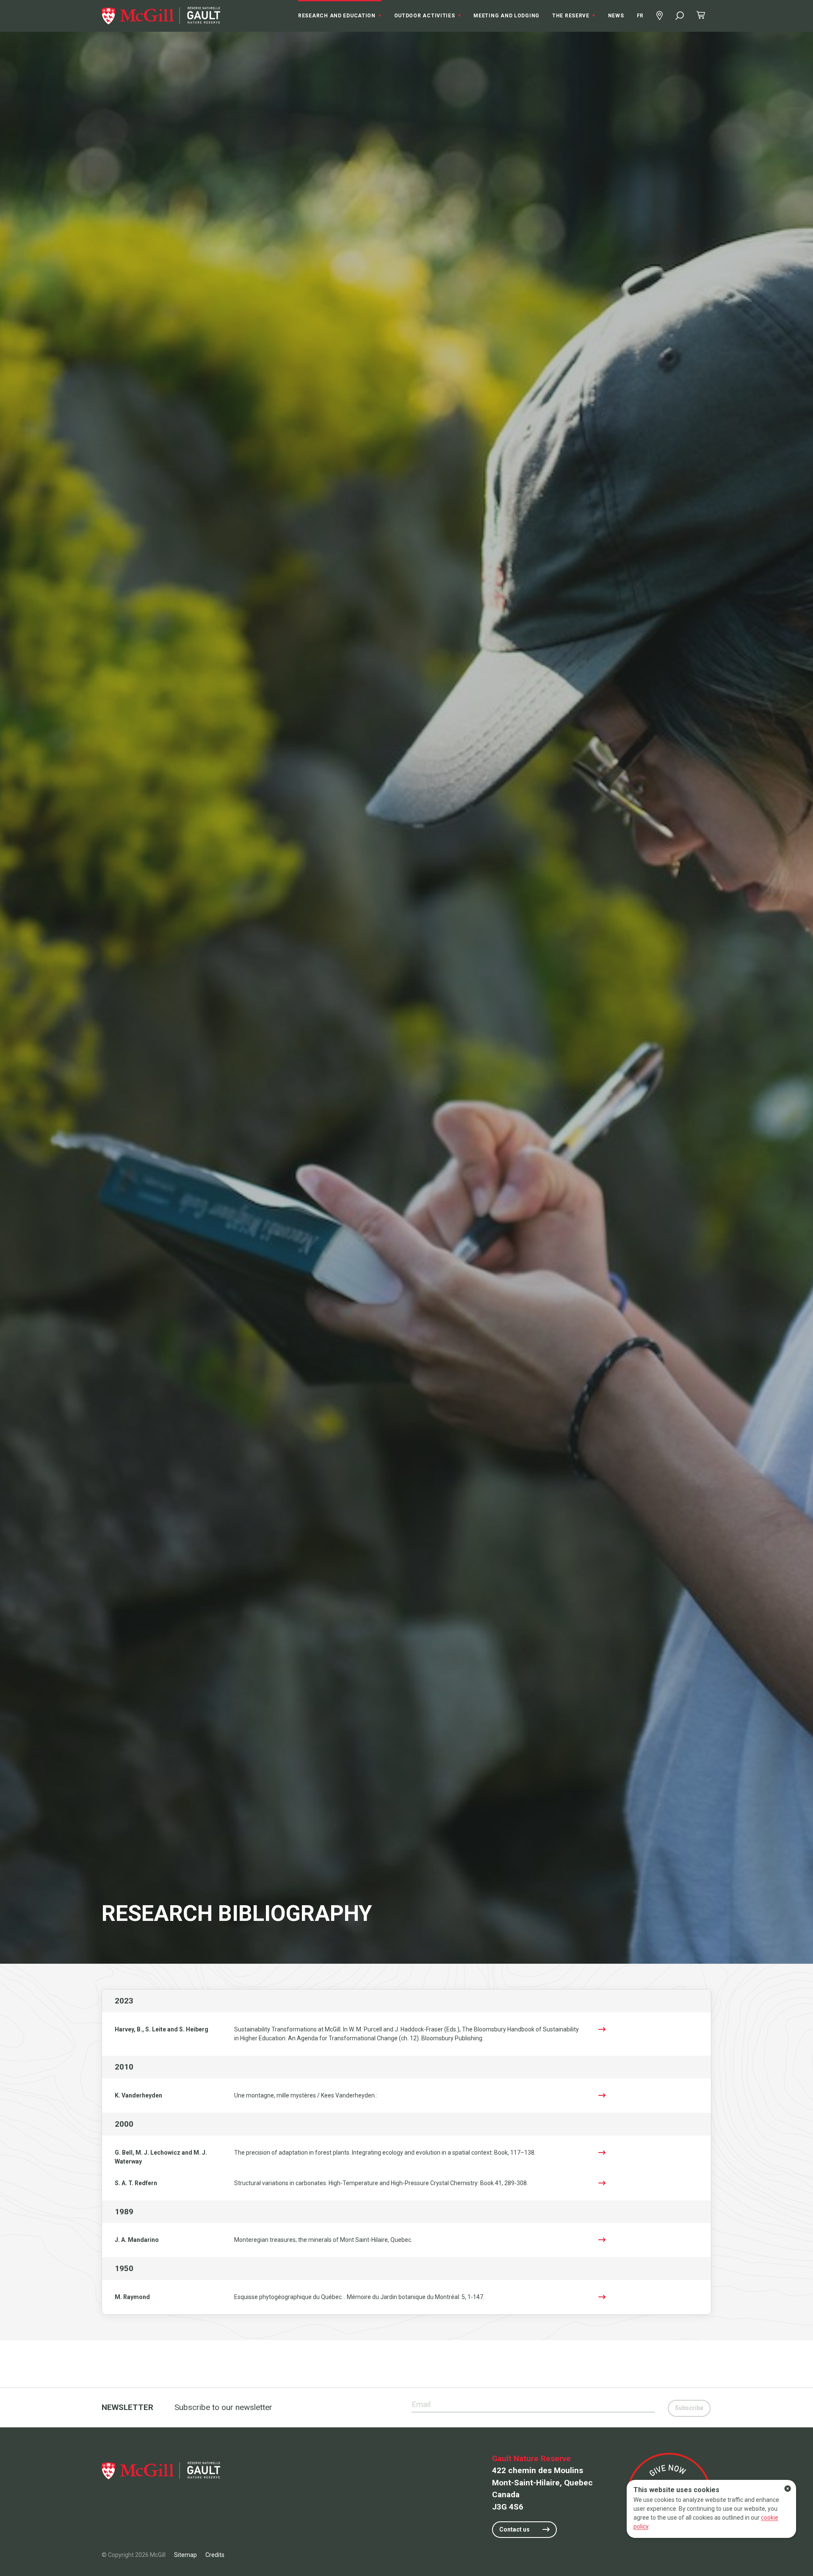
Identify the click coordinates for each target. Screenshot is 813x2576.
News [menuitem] (616, 16)
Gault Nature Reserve (531, 2458)
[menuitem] (161, 16)
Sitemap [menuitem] (185, 2555)
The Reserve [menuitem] (574, 16)
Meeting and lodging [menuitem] (506, 16)
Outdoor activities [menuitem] (428, 16)
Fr (640, 16)
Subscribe (689, 2408)
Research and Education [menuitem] (340, 16)
